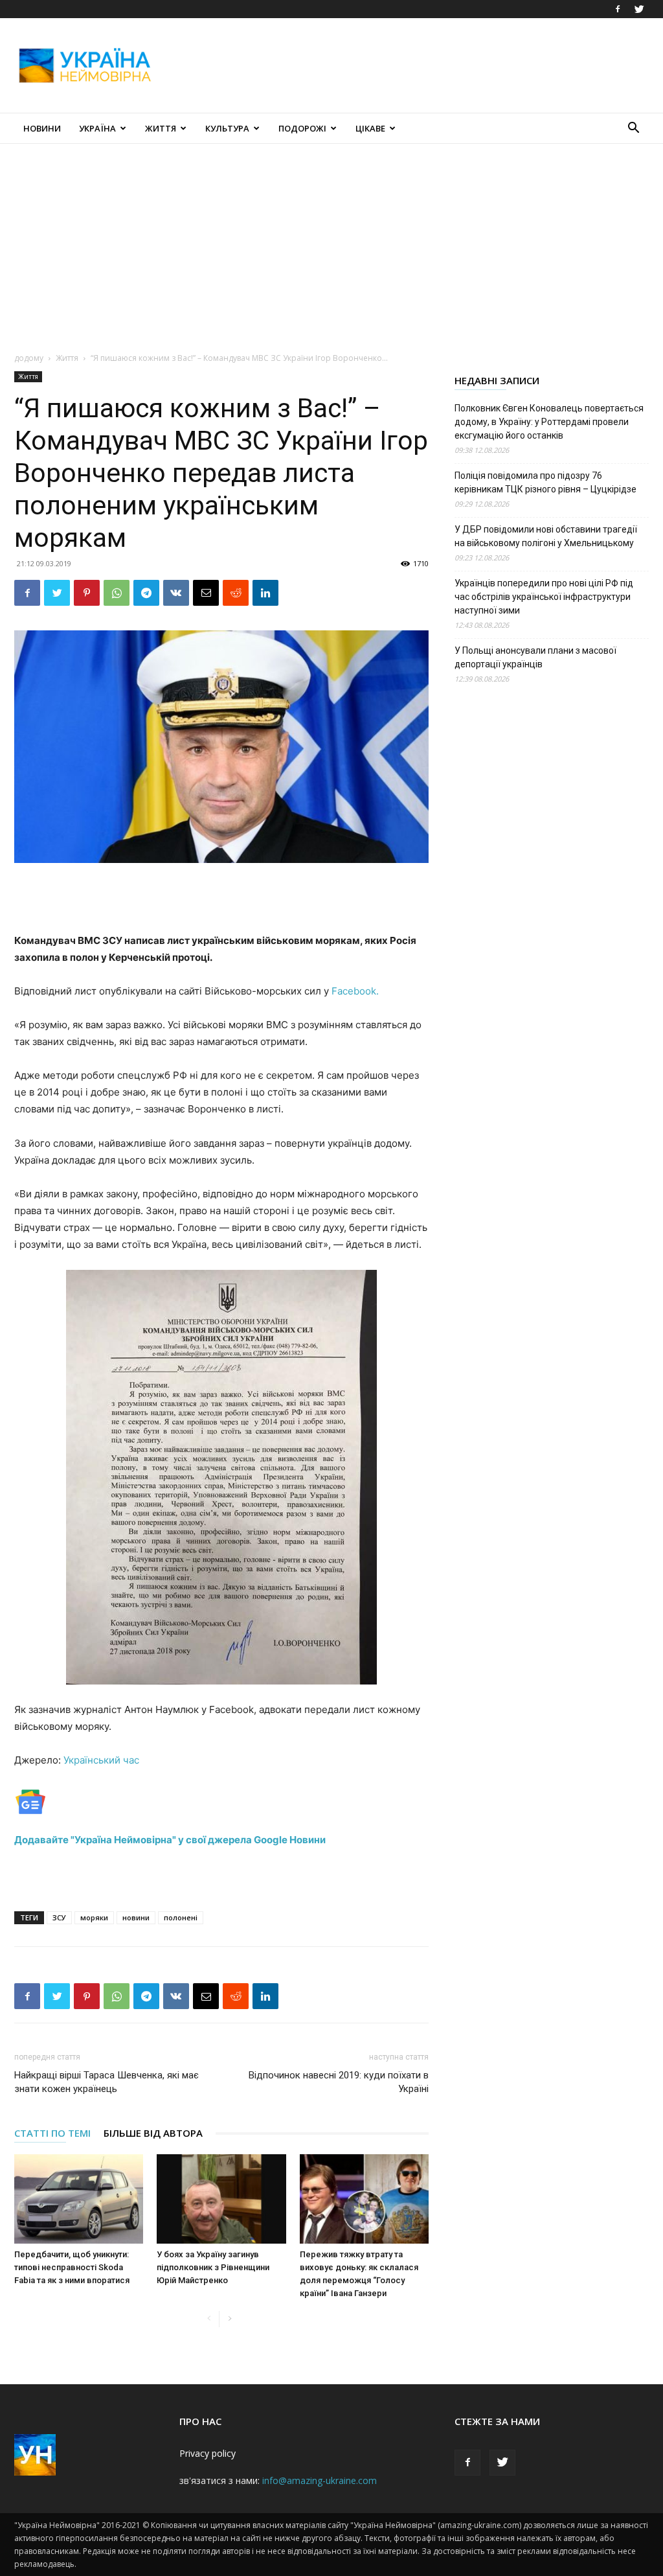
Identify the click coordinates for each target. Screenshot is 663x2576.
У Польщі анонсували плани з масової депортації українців (535, 657)
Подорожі (302, 128)
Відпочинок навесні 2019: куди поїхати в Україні (339, 2082)
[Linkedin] (265, 593)
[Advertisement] (413, 65)
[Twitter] (639, 9)
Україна (97, 128)
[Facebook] (618, 9)
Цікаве (370, 128)
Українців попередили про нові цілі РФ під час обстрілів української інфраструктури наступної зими (544, 597)
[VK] (176, 593)
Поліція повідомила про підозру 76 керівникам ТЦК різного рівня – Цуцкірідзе (545, 482)
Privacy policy (208, 2453)
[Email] (206, 593)
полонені (181, 1917)
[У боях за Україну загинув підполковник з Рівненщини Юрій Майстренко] (221, 2199)
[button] (633, 129)
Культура (227, 128)
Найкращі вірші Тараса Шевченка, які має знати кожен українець (107, 2082)
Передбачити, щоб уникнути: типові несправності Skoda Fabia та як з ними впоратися (72, 2267)
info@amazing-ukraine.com (320, 2480)
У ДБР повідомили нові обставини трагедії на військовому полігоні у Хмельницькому (546, 536)
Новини (42, 128)
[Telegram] (146, 593)
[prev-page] (209, 2319)
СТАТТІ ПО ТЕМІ (52, 2133)
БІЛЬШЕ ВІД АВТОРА (153, 2133)
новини (136, 1917)
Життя (161, 128)
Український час (101, 1760)
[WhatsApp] (117, 593)
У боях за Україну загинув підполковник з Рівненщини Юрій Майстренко (213, 2267)
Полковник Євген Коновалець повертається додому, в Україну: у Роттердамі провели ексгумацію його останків (549, 422)
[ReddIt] (236, 593)
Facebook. (355, 991)
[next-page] (230, 2319)
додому (29, 358)
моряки (94, 1917)
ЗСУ (59, 1917)
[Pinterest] (87, 593)
